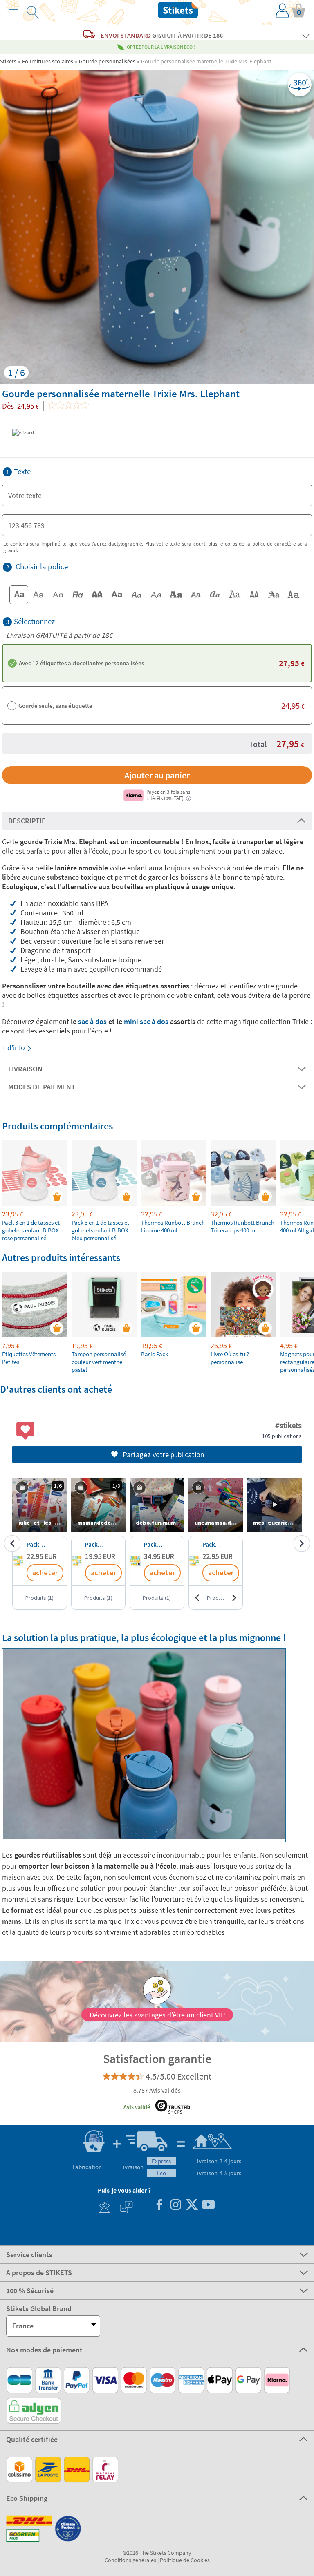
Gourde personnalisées (107, 61)
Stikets (8, 61)
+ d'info (13, 1048)
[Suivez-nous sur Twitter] (192, 2206)
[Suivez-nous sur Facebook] (159, 2206)
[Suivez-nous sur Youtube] (208, 2206)
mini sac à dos (146, 1021)
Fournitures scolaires (48, 61)
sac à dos (92, 1021)
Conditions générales (130, 2560)
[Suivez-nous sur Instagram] (175, 2206)
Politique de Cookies (185, 2560)
